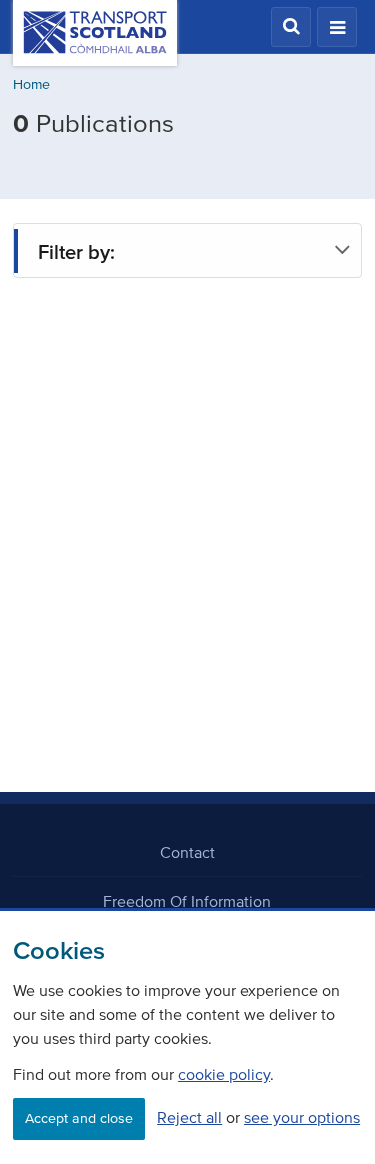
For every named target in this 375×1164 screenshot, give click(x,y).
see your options (302, 1117)
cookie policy (224, 1074)
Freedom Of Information (187, 901)
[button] (291, 27)
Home (31, 84)
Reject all (189, 1117)
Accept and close (79, 1118)
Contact (187, 852)
